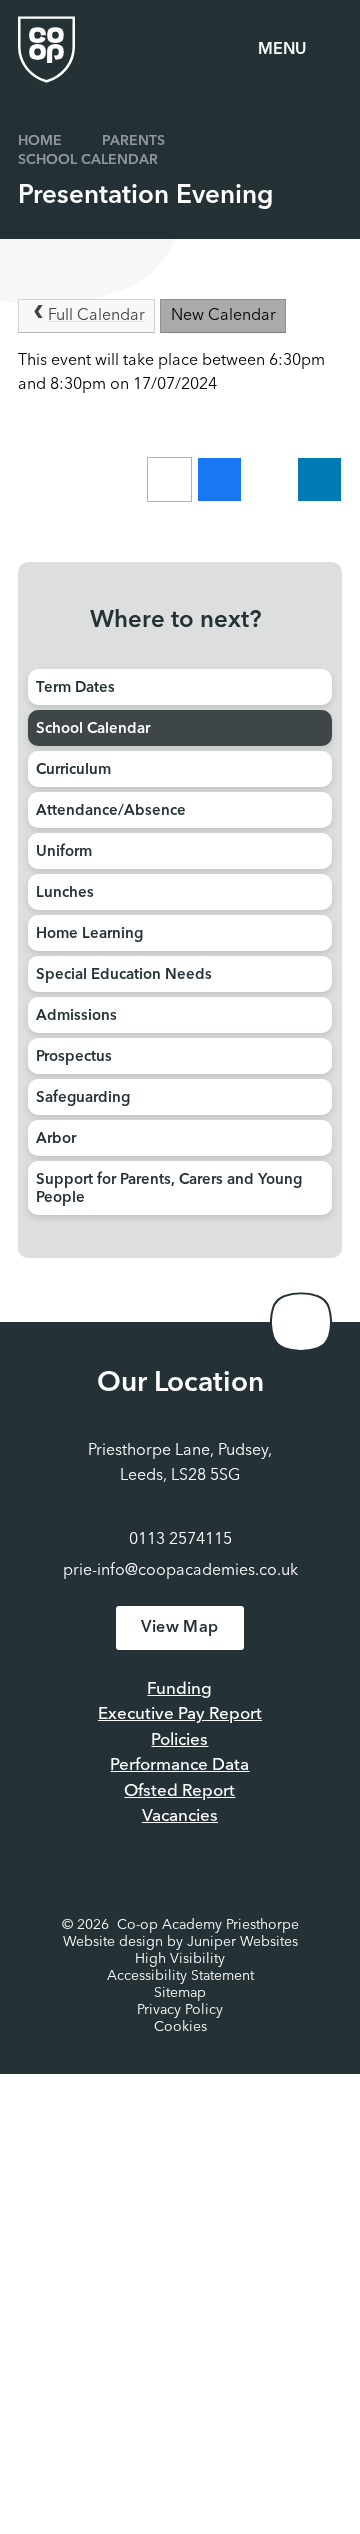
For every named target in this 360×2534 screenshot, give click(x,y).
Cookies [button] (180, 2027)
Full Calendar (96, 316)
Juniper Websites (242, 1942)
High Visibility (180, 1959)
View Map (179, 1628)
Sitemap (180, 1993)
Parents (133, 141)
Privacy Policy (180, 2010)
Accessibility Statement (180, 1976)
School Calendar (88, 160)
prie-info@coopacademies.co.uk (180, 1571)
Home (40, 141)
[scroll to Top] (301, 1322)
